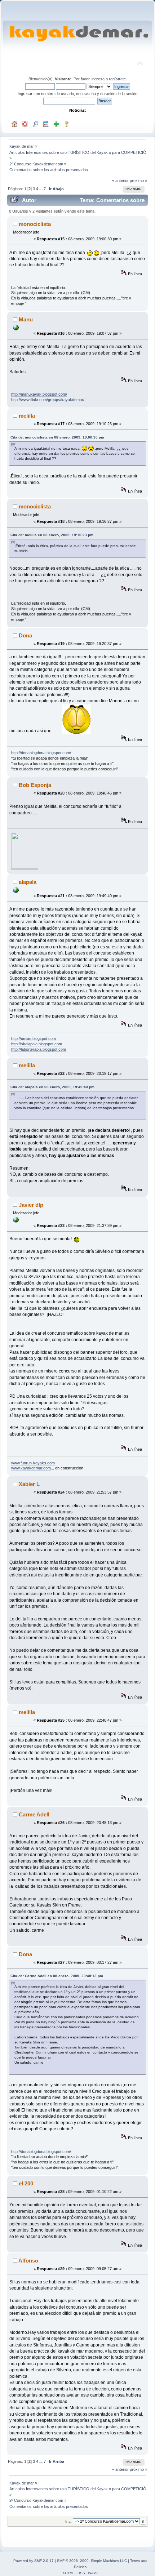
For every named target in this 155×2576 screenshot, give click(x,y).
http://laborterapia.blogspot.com (39, 1049)
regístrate (117, 79)
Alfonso (28, 2261)
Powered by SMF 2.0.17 (34, 2561)
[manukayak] (16, 329)
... (41, 189)
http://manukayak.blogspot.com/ (39, 394)
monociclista (35, 224)
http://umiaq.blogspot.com (34, 1038)
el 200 (26, 2183)
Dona (25, 635)
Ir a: (68, 2521)
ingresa (98, 79)
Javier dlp (31, 1205)
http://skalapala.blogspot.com (37, 1044)
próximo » (138, 181)
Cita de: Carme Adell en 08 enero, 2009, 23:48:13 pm (57, 1976)
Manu (26, 319)
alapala (28, 882)
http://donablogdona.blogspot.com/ (41, 753)
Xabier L (29, 1484)
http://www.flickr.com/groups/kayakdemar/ (48, 400)
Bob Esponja (35, 785)
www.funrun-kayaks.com (33, 1463)
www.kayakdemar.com (31, 1468)
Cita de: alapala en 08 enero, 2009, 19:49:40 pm (52, 1087)
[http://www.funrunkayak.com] (16, 1221)
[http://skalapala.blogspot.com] (16, 891)
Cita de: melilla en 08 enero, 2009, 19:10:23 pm (52, 535)
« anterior (120, 181)
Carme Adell (34, 1814)
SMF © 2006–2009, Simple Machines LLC (92, 2561)
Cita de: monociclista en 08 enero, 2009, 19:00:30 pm (57, 437)
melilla (27, 416)
